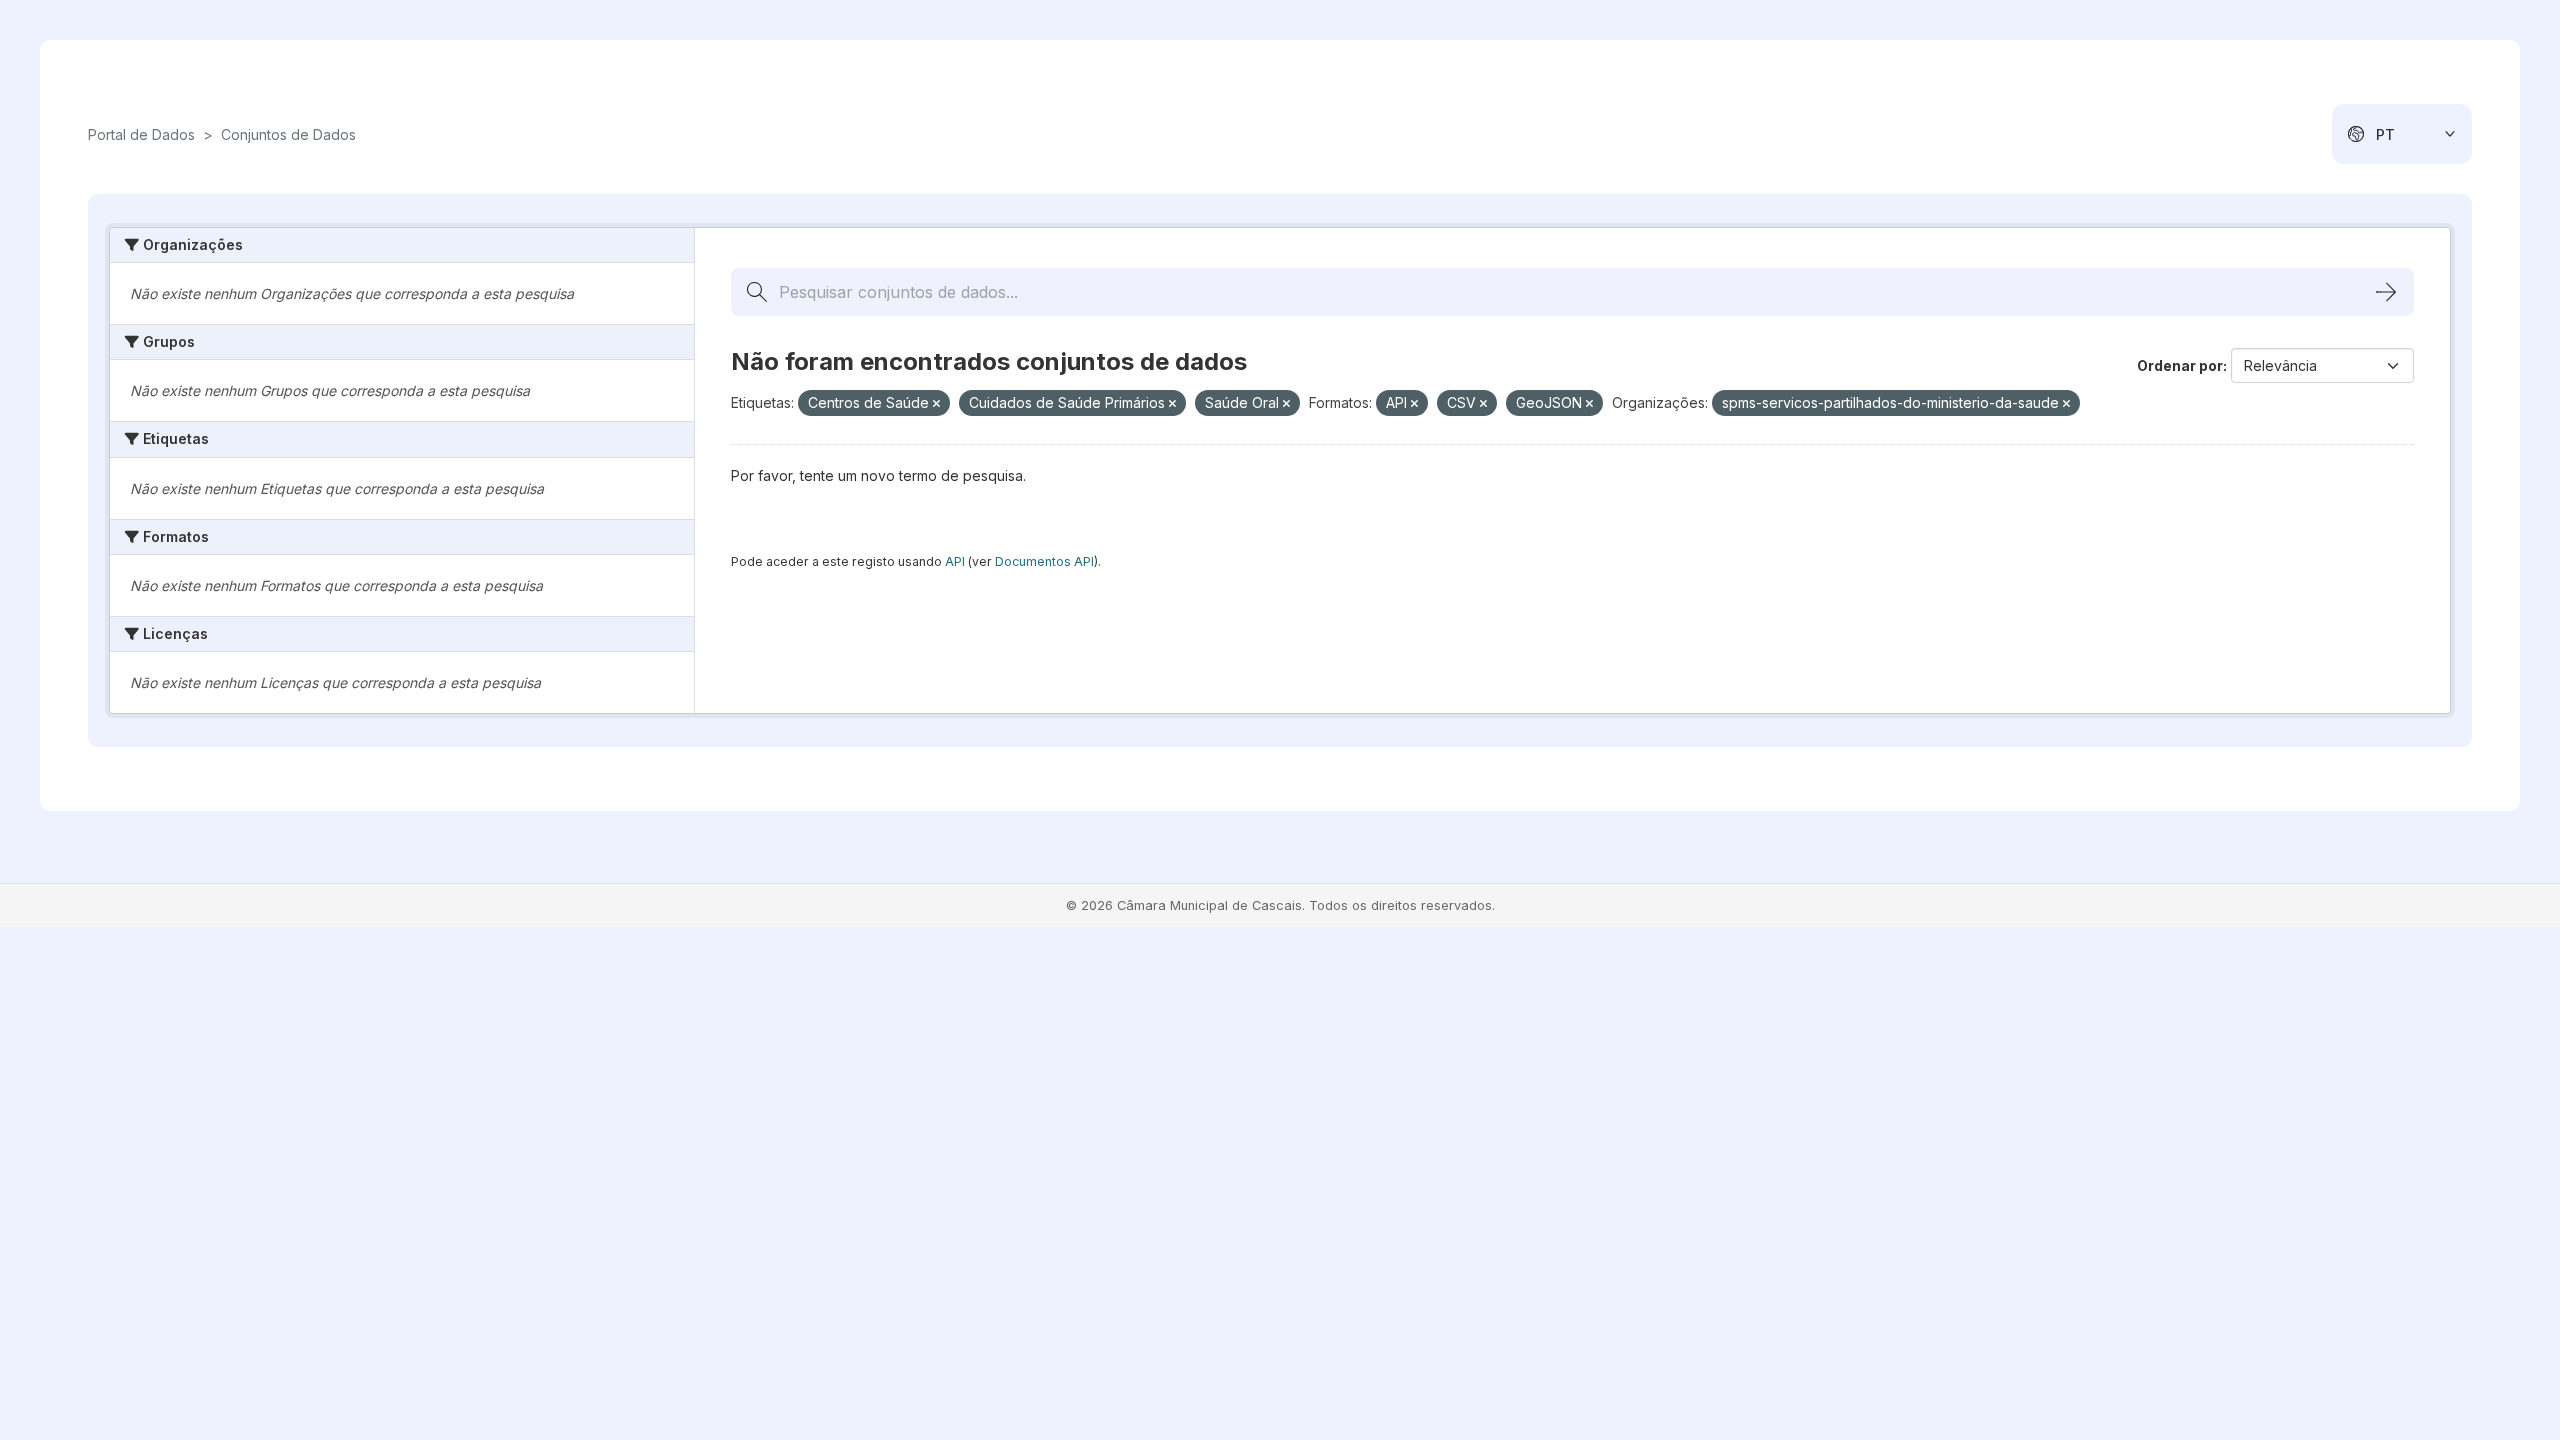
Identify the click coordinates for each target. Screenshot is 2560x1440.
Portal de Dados (141, 134)
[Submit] (2386, 292)
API (955, 561)
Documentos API (1044, 561)
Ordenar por (2180, 365)
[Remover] (936, 404)
